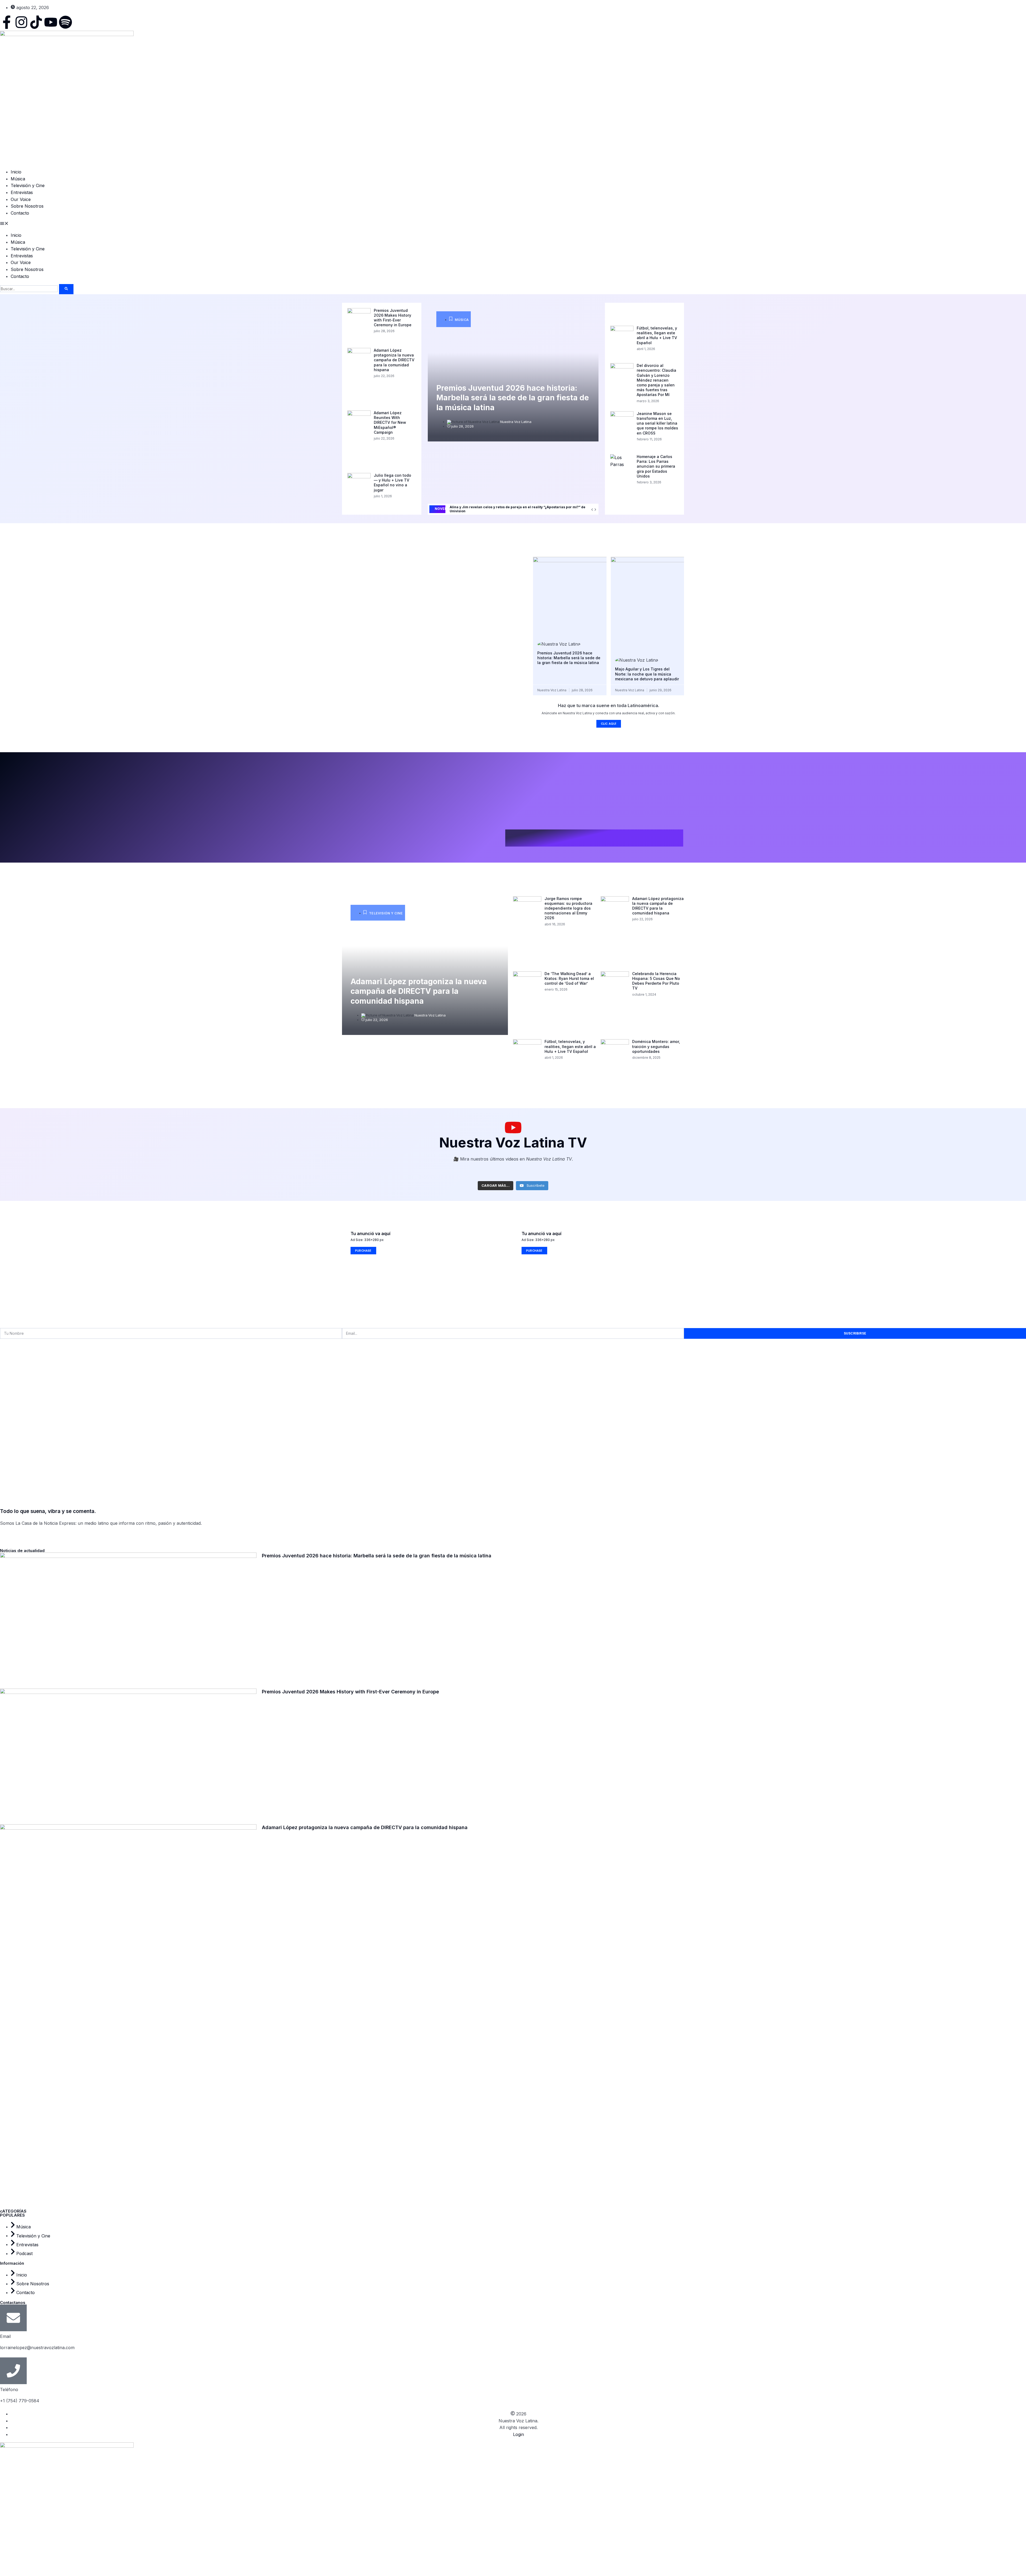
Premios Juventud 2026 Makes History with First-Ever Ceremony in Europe (393, 318)
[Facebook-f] (7, 22)
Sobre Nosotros (27, 206)
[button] (513, 224)
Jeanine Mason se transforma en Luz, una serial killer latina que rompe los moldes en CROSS (657, 423)
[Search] (66, 289)
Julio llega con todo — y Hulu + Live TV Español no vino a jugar (392, 483)
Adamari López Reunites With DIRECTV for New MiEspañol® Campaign (390, 422)
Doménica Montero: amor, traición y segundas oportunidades (656, 1046)
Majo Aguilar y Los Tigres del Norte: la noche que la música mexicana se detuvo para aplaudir (647, 674)
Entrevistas (22, 192)
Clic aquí (609, 724)
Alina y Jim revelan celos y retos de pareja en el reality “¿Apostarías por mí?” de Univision (518, 509)
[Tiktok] (36, 22)
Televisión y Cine (28, 185)
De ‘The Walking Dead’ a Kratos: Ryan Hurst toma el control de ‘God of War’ (569, 978)
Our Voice (21, 199)
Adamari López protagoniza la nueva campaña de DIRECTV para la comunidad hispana (394, 360)
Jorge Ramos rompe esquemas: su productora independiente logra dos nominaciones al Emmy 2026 (568, 908)
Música (18, 179)
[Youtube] (51, 22)
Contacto (20, 213)
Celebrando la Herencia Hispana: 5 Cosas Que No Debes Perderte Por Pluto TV (656, 981)
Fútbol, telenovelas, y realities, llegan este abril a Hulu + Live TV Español (657, 335)
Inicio (16, 172)
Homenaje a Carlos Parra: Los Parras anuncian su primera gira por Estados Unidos (656, 466)
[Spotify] (65, 22)
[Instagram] (21, 22)
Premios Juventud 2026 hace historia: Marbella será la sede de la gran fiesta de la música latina (513, 398)
